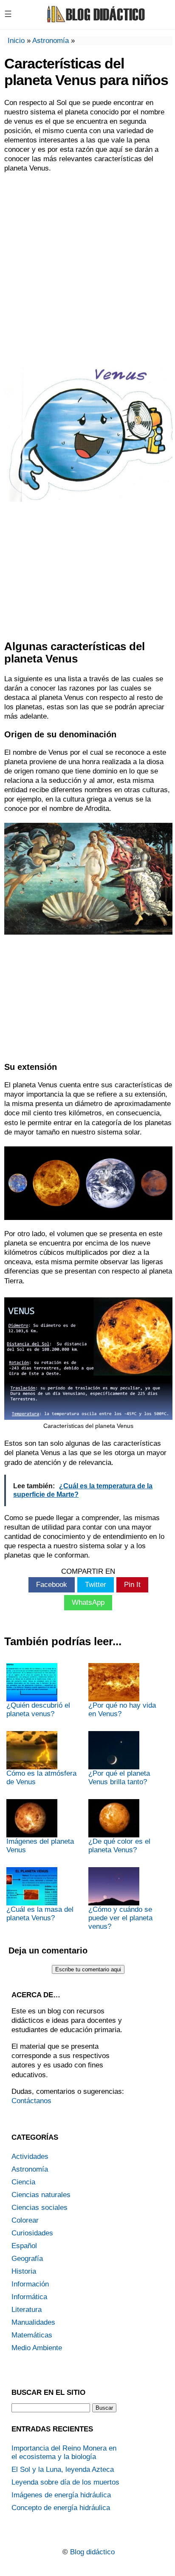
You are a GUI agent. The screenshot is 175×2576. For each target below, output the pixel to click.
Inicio (16, 41)
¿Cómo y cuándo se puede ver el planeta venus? (120, 1918)
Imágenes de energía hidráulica (61, 2495)
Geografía (27, 2259)
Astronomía (51, 41)
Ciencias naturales (41, 2195)
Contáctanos (31, 2101)
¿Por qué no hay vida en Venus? (122, 1710)
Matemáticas (32, 2335)
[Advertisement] (87, 269)
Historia (24, 2271)
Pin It (132, 1585)
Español (24, 2246)
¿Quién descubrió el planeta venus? (38, 1710)
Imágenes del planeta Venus (40, 1846)
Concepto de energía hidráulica (61, 2508)
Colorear (25, 2220)
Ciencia (23, 2182)
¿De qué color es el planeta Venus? (119, 1846)
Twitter (96, 1585)
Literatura (27, 2310)
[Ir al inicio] (95, 21)
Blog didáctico (92, 2552)
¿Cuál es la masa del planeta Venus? (40, 1914)
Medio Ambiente (37, 2348)
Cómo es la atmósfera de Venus (41, 1778)
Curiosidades (32, 2233)
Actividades (30, 2157)
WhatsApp (88, 1602)
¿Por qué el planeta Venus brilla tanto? (119, 1778)
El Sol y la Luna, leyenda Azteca (63, 2469)
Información (30, 2284)
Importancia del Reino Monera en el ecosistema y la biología (64, 2452)
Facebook (52, 1585)
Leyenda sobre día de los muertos (65, 2482)
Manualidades (33, 2322)
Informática (29, 2297)
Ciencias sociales (40, 2208)
